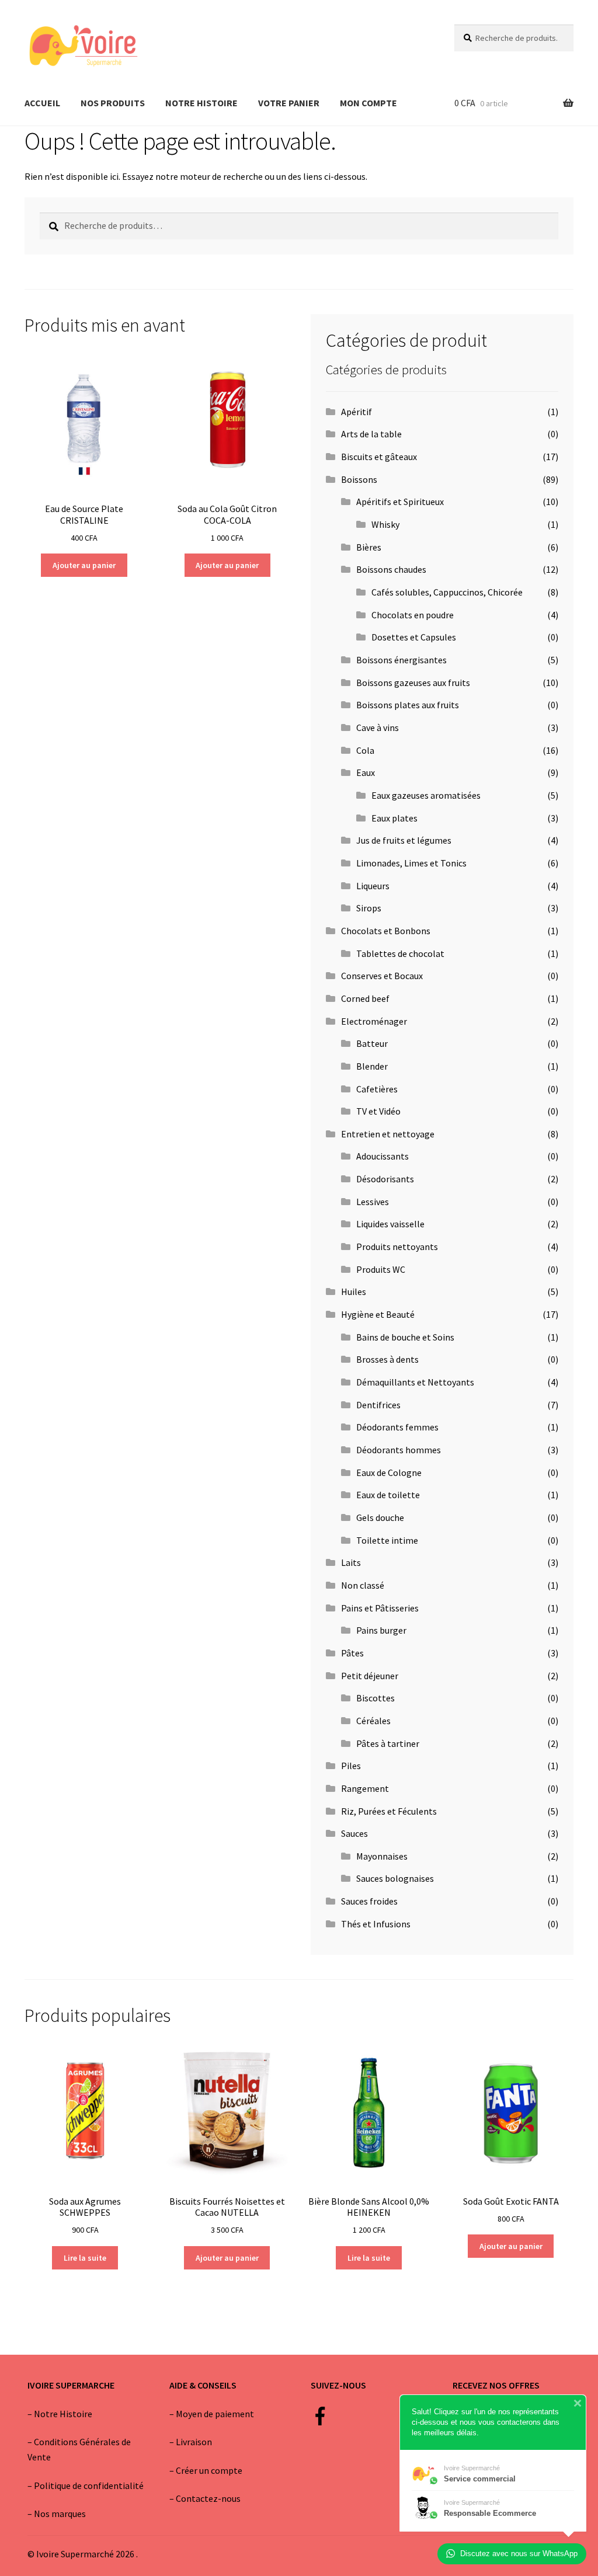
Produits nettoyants (397, 1247)
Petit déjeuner (370, 1676)
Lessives (373, 1202)
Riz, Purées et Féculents (389, 1811)
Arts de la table (371, 434)
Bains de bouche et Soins (405, 1337)
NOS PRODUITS (113, 103)
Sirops (369, 908)
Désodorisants (385, 1179)
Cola (365, 750)
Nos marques (60, 2514)
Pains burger (381, 1630)
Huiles (354, 1292)
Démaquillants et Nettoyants (415, 1382)
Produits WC (381, 1269)
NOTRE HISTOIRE (201, 103)
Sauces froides (369, 1901)
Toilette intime (387, 1540)
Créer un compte (209, 2470)
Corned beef (365, 998)
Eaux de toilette (388, 1495)
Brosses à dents (387, 1359)
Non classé (363, 1585)
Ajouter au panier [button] (84, 565)
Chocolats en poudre (413, 615)
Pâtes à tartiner (388, 1743)
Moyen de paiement (215, 2414)
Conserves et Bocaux (382, 976)
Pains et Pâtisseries (380, 1608)
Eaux (366, 772)
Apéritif (357, 412)
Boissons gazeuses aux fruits (413, 683)
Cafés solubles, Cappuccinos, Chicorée (447, 592)
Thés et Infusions (376, 1924)
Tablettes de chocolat (400, 953)
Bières (369, 547)
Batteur (372, 1043)
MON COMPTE (368, 103)
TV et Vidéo (378, 1111)
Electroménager (374, 1021)
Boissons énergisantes (401, 660)
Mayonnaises (382, 1856)
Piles (351, 1766)
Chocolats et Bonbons (386, 931)
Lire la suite (85, 2258)
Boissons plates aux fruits (408, 705)
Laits (351, 1562)
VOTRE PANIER (289, 103)
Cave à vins (378, 727)
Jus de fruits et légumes (404, 840)
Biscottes (376, 1698)
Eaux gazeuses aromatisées (426, 795)
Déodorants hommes (399, 1450)
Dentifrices (378, 1405)
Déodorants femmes (397, 1427)
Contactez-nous (208, 2498)
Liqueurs (373, 886)
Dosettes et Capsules (414, 637)
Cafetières (377, 1089)
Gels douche (380, 1517)
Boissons (359, 479)
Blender (372, 1066)
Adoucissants (383, 1156)
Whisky (385, 524)
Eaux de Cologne (389, 1473)
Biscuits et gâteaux (379, 457)
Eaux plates (394, 818)
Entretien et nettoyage (388, 1134)
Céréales (373, 1721)
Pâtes (352, 1653)
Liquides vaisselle (390, 1224)
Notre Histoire (63, 2414)
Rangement (365, 1788)
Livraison (194, 2442)
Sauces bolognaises (395, 1878)
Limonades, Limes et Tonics (411, 863)
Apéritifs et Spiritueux (400, 502)
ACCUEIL (42, 103)
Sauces (354, 1833)
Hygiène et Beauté (378, 1314)
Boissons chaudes (391, 569)
